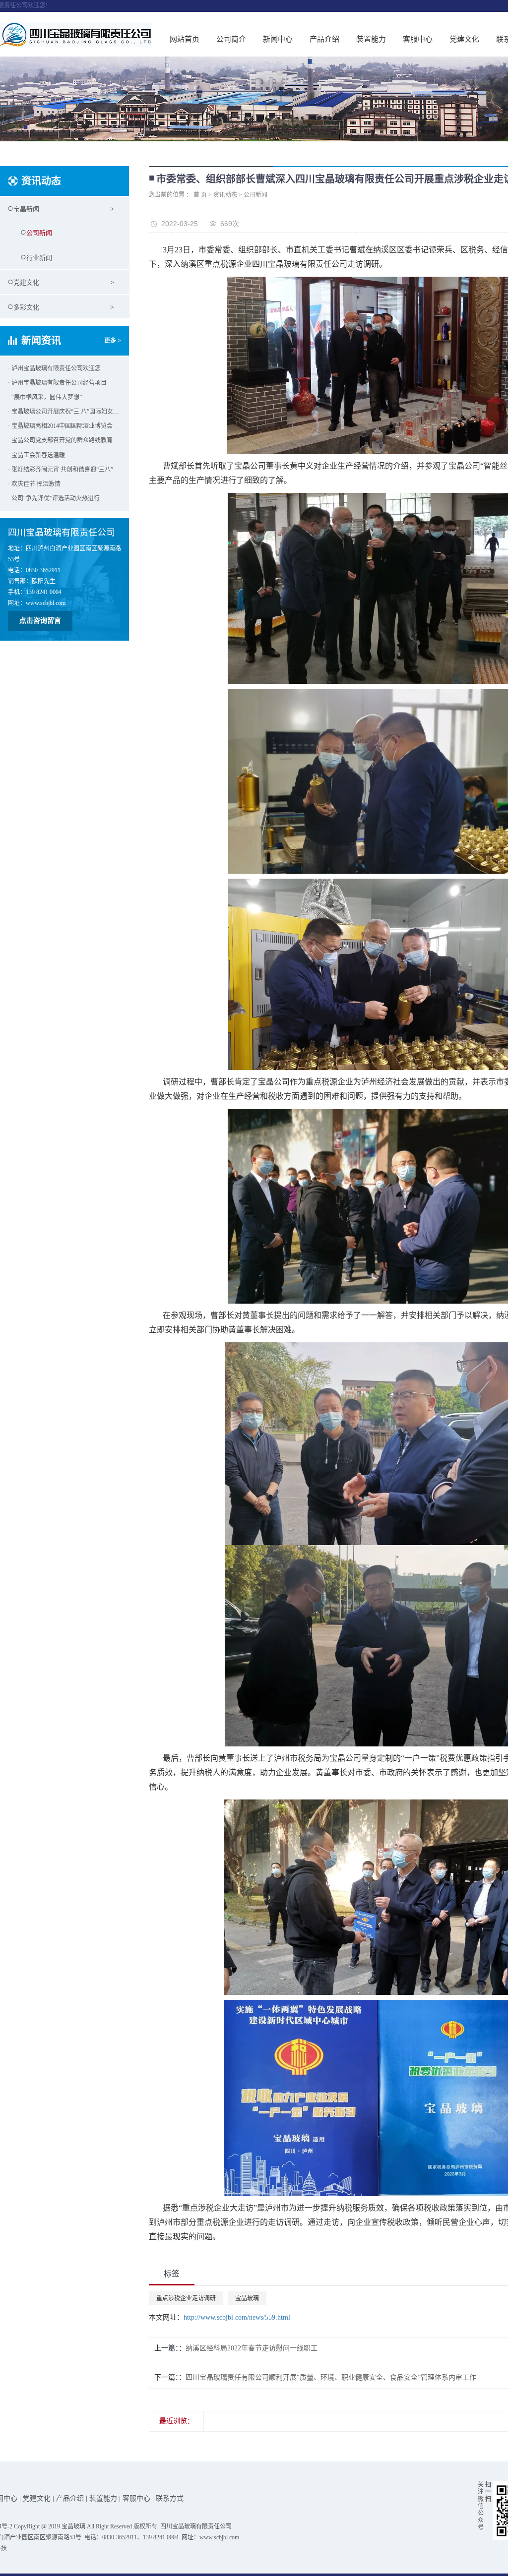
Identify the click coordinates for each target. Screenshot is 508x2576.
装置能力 (371, 39)
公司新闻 (39, 233)
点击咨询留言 (40, 621)
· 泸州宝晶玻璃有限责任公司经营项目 (57, 383)
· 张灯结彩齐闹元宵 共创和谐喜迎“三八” (61, 470)
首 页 (200, 195)
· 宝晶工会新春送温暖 (36, 455)
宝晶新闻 (26, 209)
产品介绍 (324, 39)
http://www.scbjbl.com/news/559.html (237, 2317)
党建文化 (464, 39)
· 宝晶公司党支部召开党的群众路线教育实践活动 (64, 440)
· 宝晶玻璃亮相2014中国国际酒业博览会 (60, 426)
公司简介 (231, 39)
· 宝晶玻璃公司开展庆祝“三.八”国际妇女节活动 (64, 412)
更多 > (113, 341)
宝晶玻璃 (247, 2298)
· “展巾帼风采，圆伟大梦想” (45, 397)
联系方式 (170, 2498)
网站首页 (185, 39)
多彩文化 (26, 307)
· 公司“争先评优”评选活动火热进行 (54, 498)
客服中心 (418, 39)
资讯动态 (225, 195)
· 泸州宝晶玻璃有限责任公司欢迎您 (54, 368)
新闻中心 (278, 39)
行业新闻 (39, 258)
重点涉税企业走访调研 (186, 2298)
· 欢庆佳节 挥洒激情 (34, 484)
